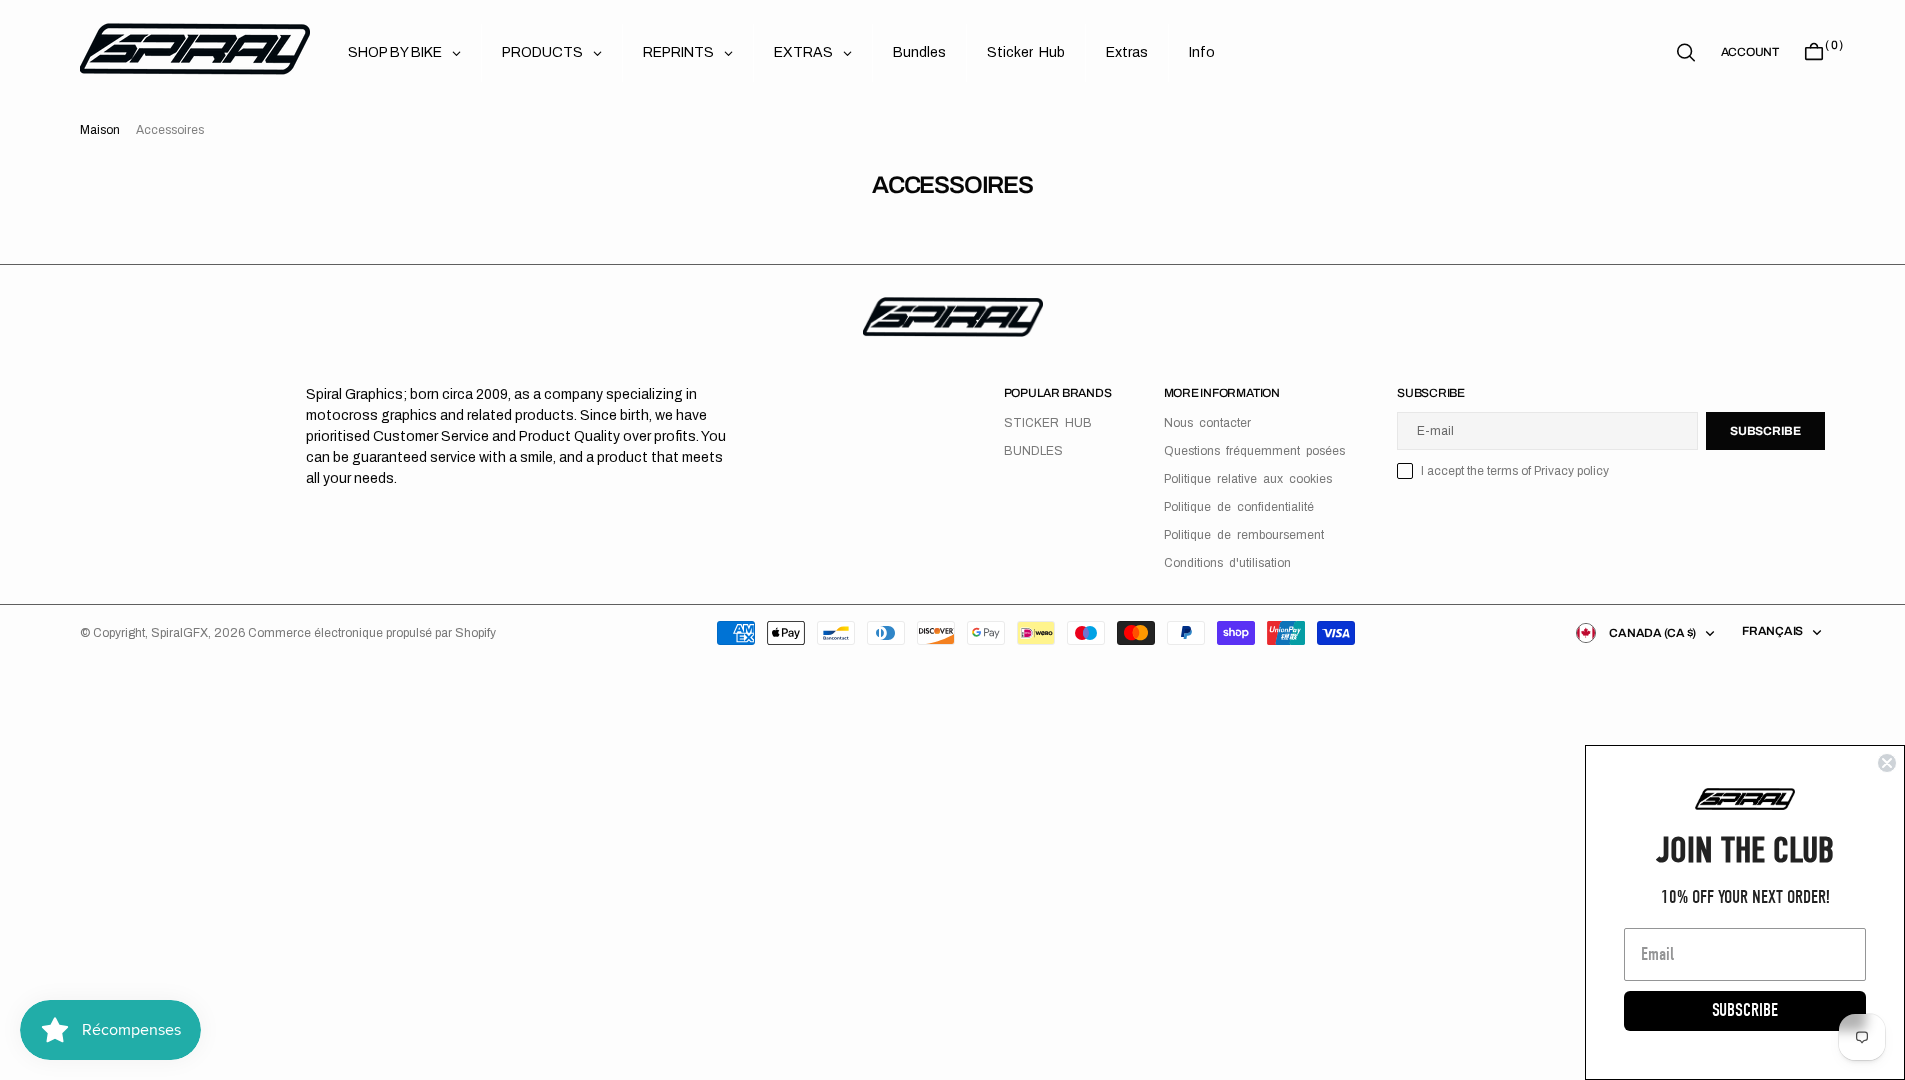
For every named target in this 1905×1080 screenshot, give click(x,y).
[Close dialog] (1887, 763)
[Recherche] (1686, 52)
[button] (1750, 52)
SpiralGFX (179, 633)
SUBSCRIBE (1745, 1010)
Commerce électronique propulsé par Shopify (372, 633)
